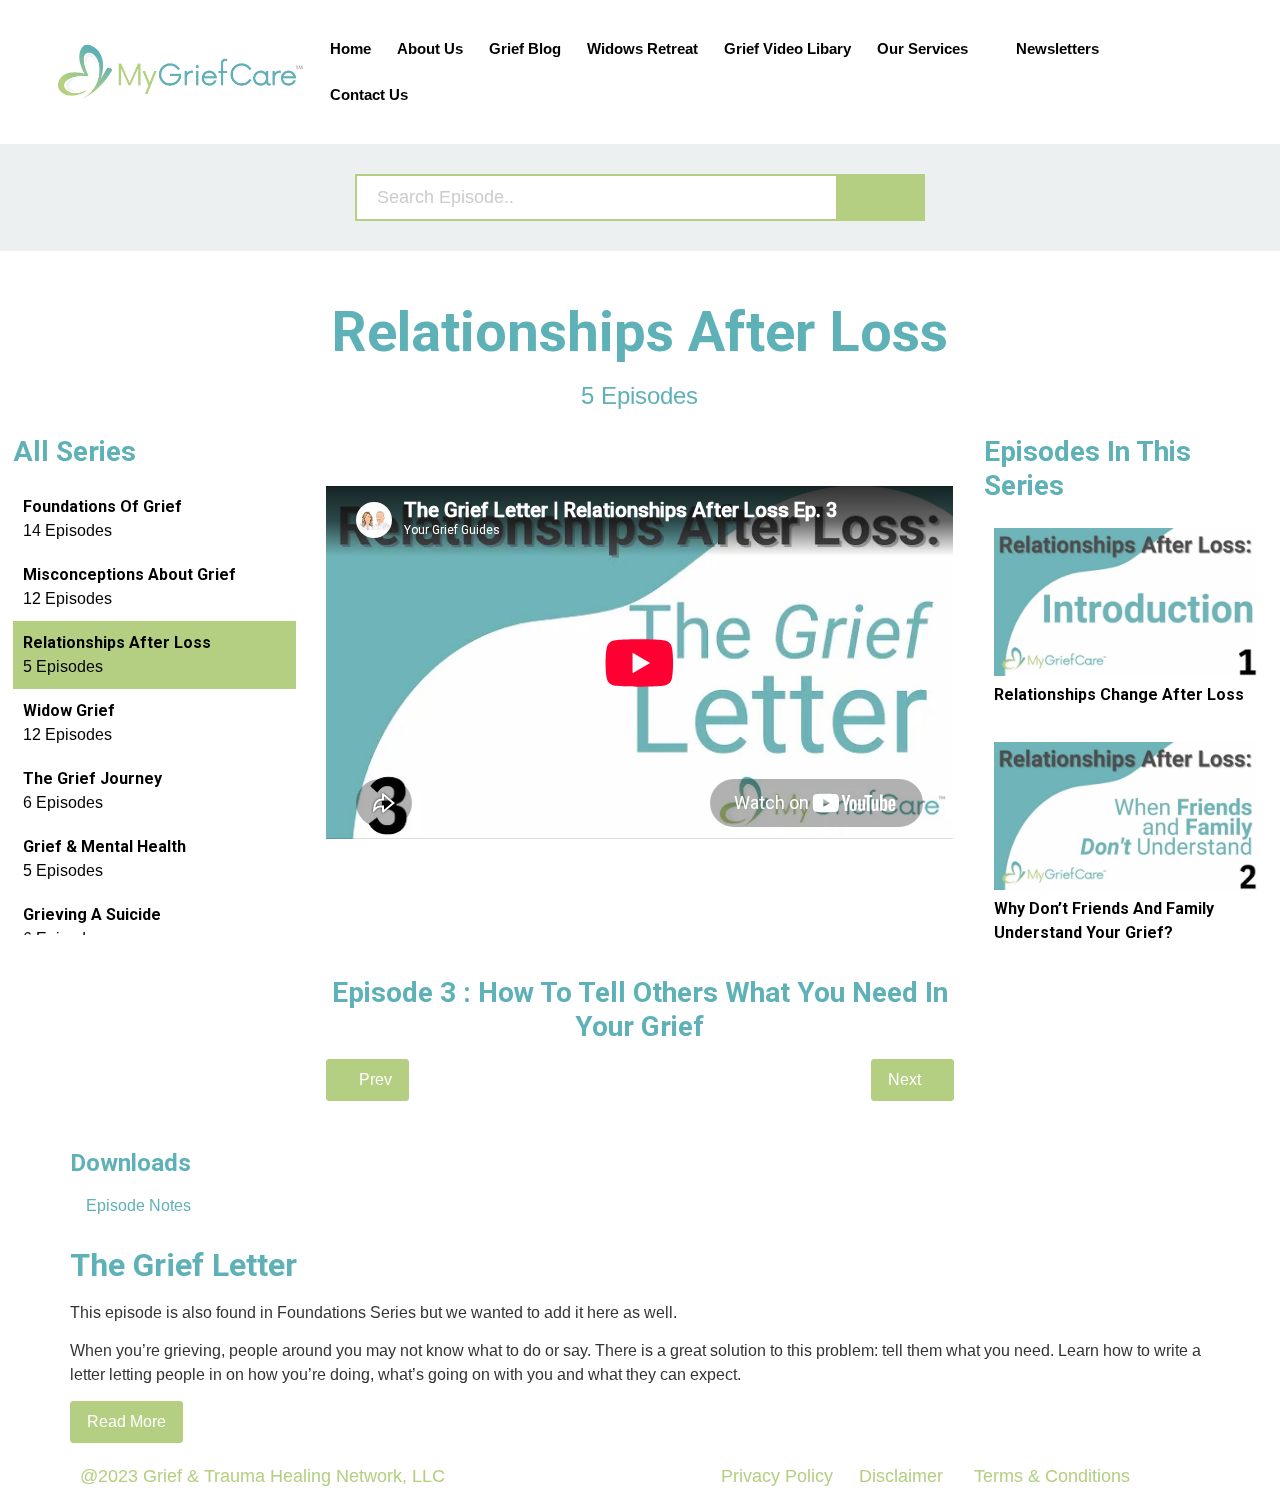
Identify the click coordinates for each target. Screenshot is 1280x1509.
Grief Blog (525, 48)
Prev (373, 1079)
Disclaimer (901, 1476)
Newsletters (1057, 48)
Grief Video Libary (787, 48)
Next (906, 1079)
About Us (430, 48)
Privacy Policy (777, 1476)
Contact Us (369, 94)
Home (350, 48)
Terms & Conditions (1049, 1476)
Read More (126, 1421)
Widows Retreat (642, 48)
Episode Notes (136, 1205)
